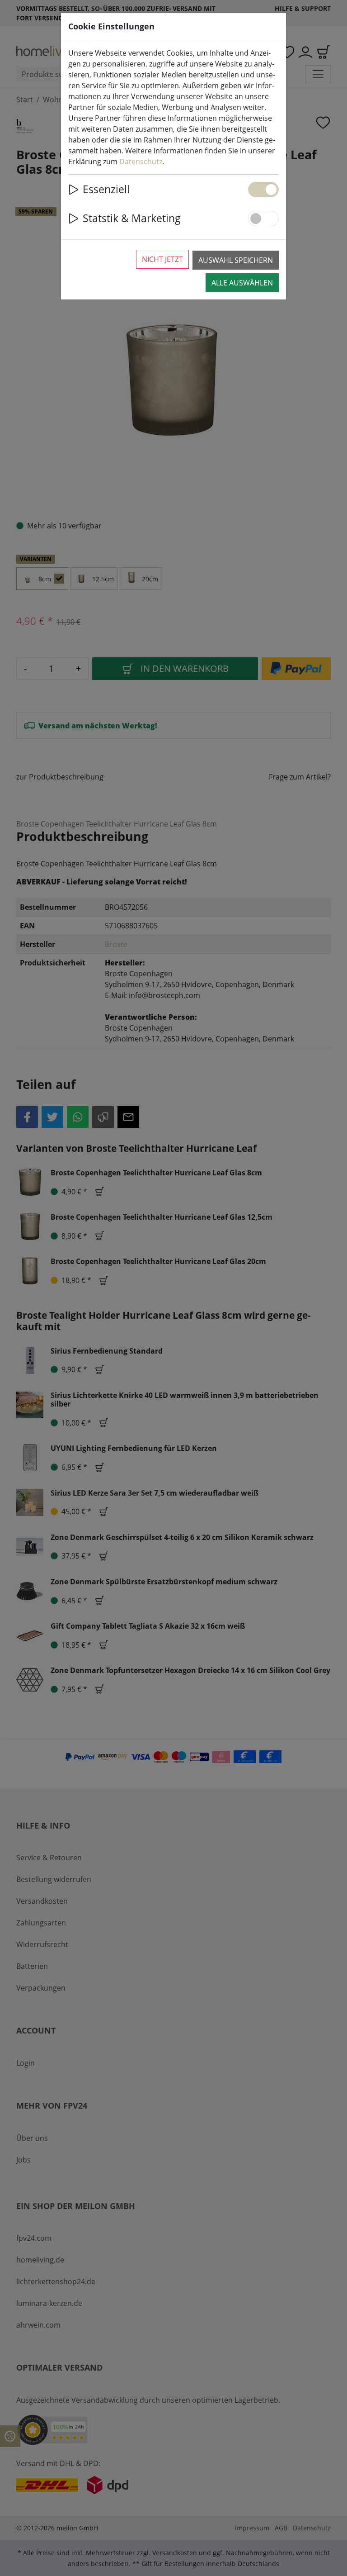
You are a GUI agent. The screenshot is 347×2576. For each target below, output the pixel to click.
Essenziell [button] (106, 189)
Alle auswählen (242, 283)
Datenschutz (141, 162)
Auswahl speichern (236, 260)
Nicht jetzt (162, 259)
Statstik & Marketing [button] (132, 218)
